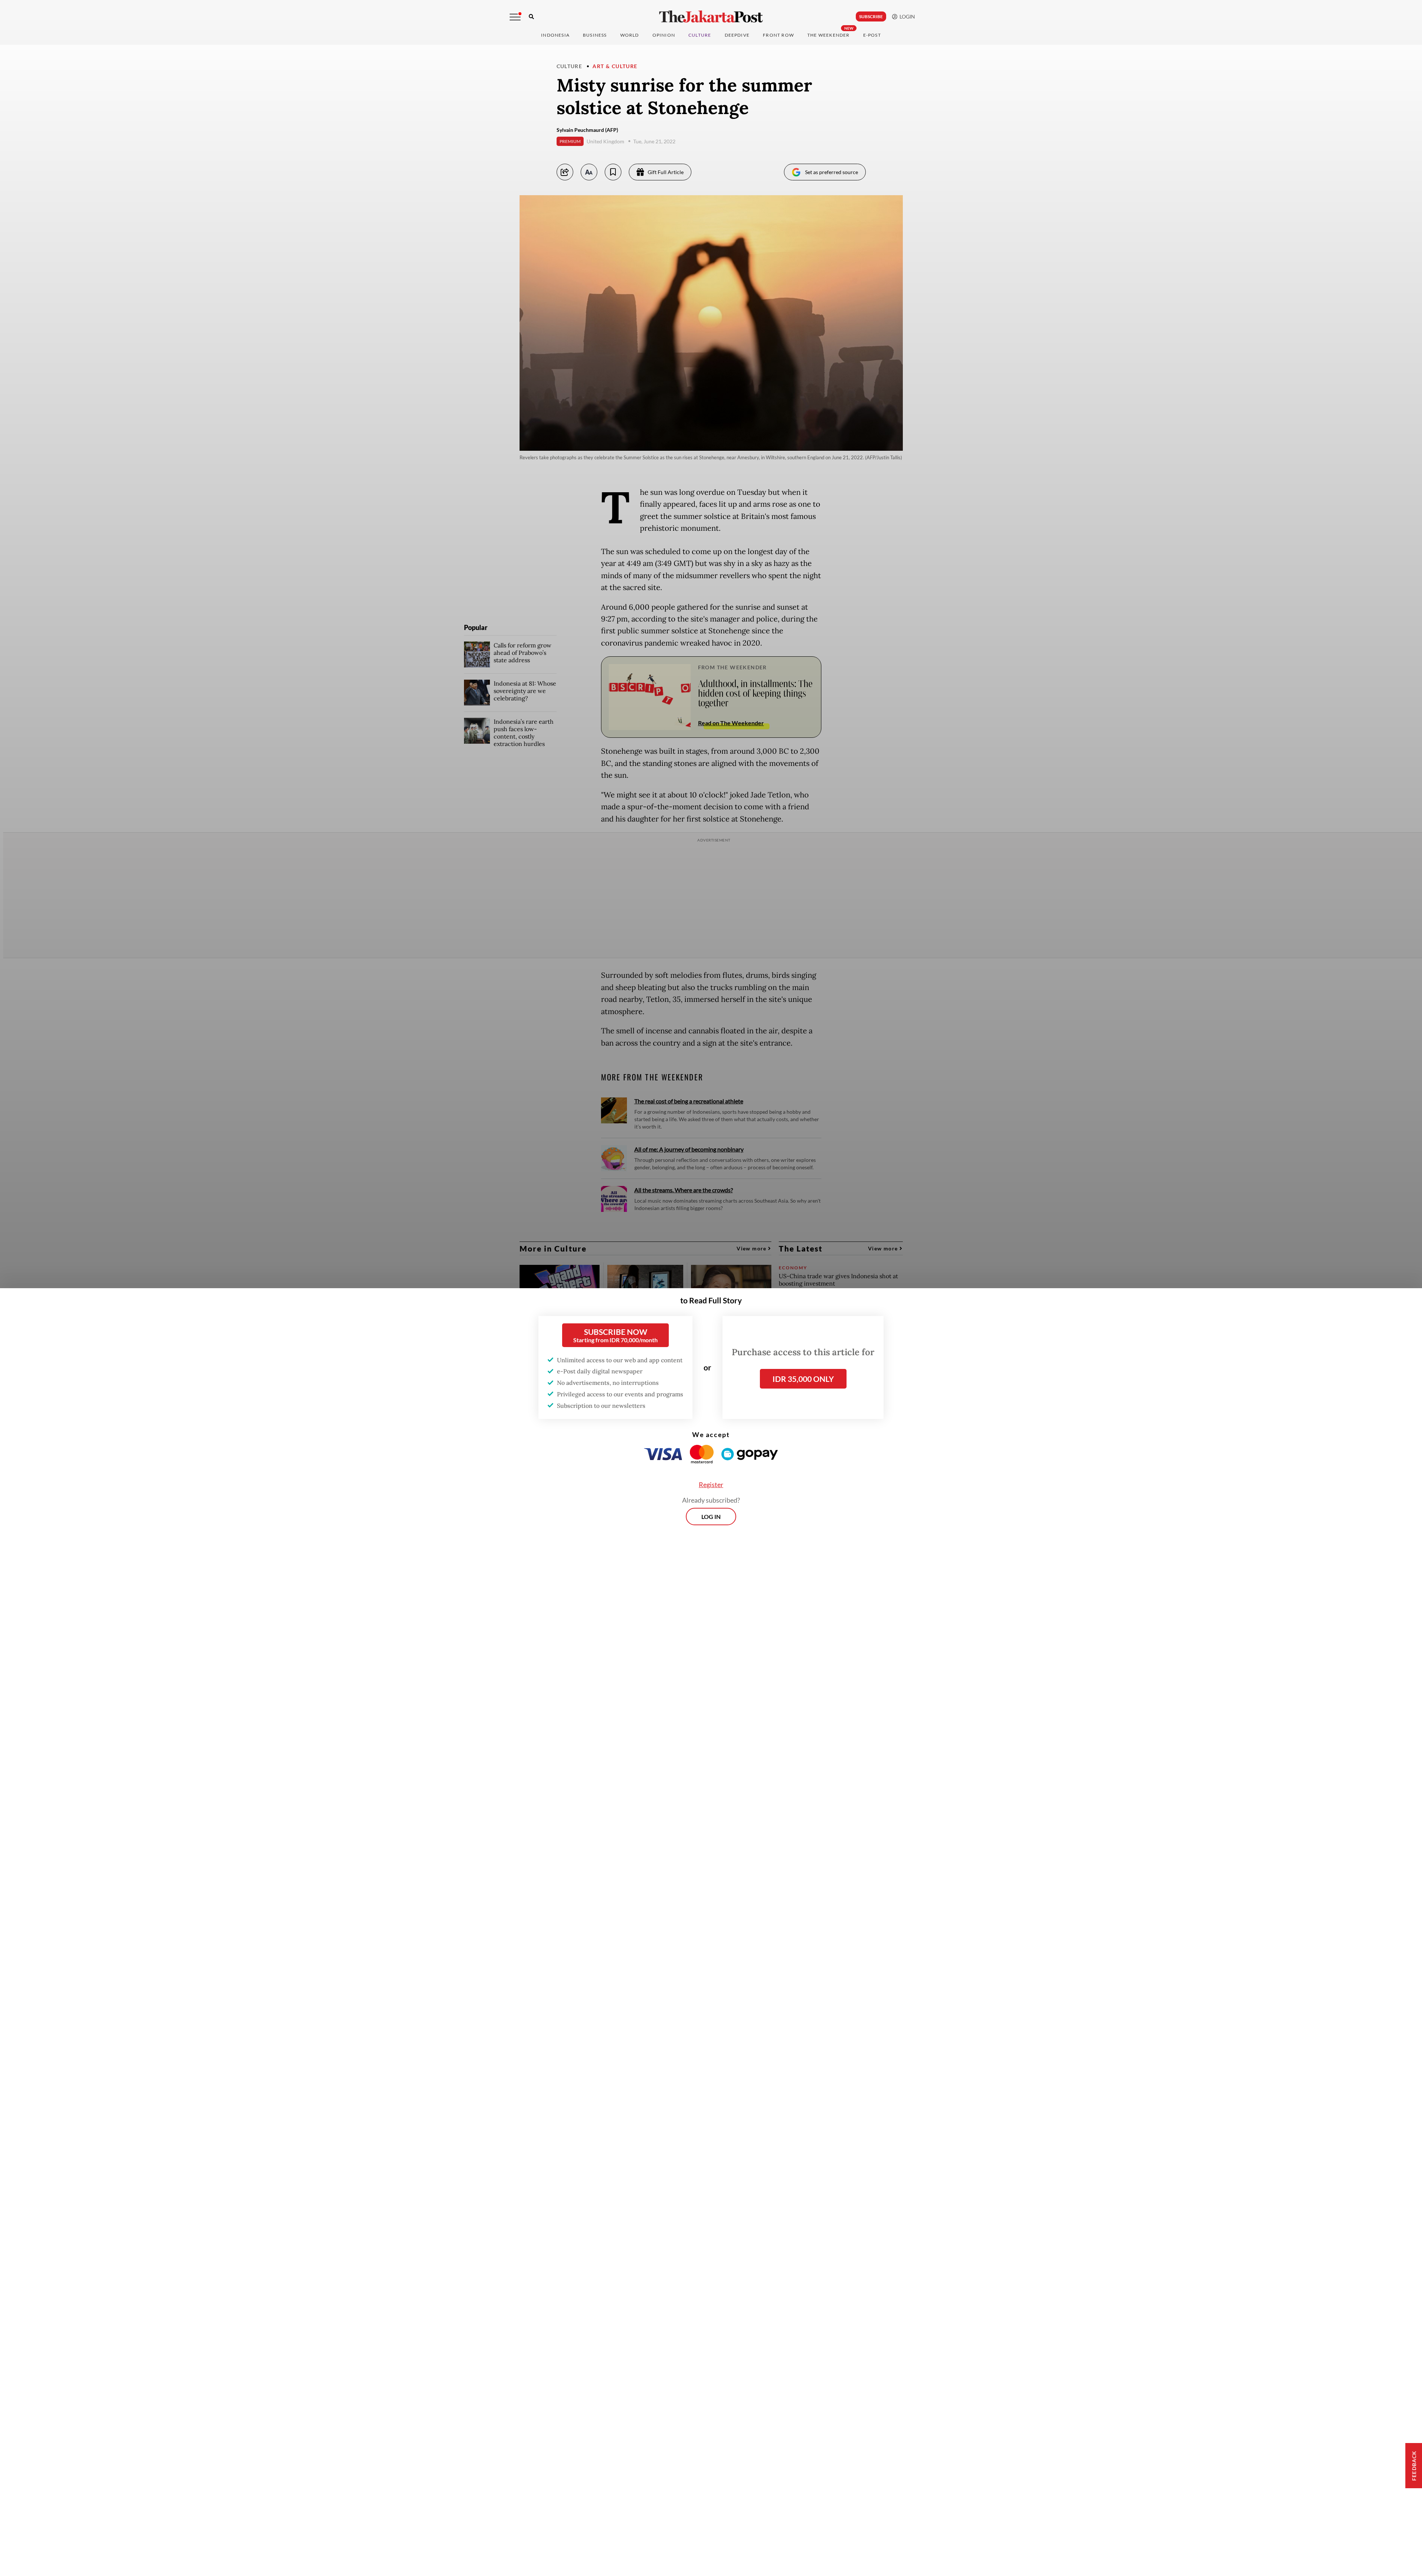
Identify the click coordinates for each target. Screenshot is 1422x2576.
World (630, 35)
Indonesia (555, 35)
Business (595, 35)
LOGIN (906, 16)
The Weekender (829, 35)
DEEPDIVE (737, 35)
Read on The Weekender (731, 723)
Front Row (778, 35)
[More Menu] (515, 17)
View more (752, 1248)
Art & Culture (615, 66)
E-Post (872, 35)
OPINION (664, 35)
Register (711, 1484)
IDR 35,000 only (803, 1379)
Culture (570, 66)
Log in (711, 1517)
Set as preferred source (832, 172)
